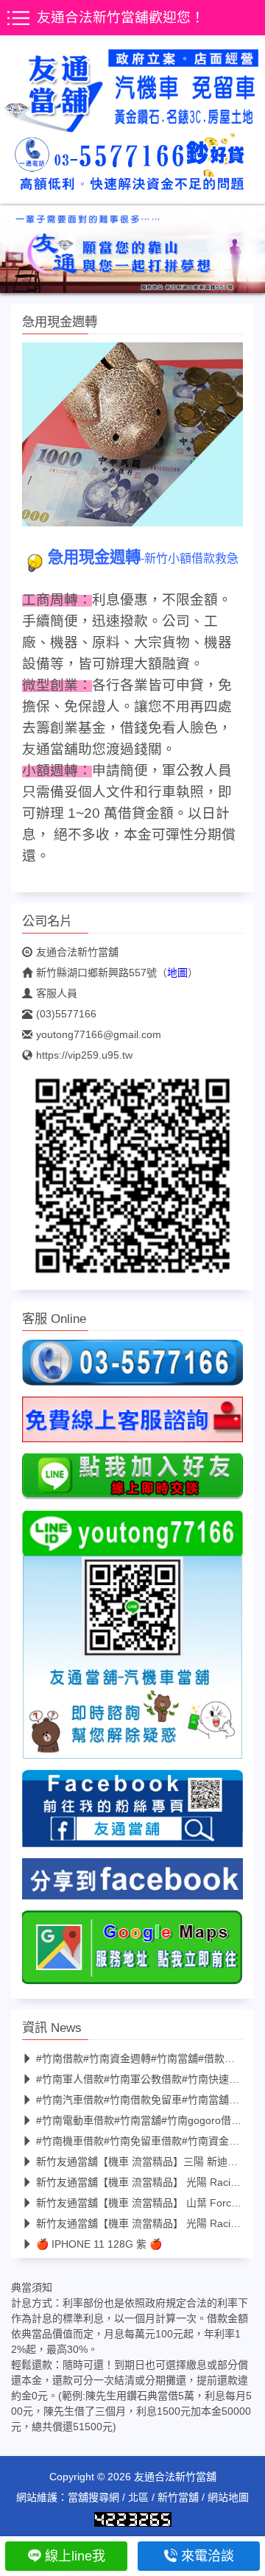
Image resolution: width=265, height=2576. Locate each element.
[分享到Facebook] (132, 1883)
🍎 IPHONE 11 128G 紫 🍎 (99, 2244)
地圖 (177, 973)
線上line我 (75, 2556)
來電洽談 (208, 2556)
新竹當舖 (178, 2497)
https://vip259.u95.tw (84, 1055)
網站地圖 (228, 2497)
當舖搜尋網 (93, 2497)
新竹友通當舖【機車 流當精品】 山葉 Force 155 (147, 2203)
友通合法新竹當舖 (77, 952)
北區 (138, 2497)
